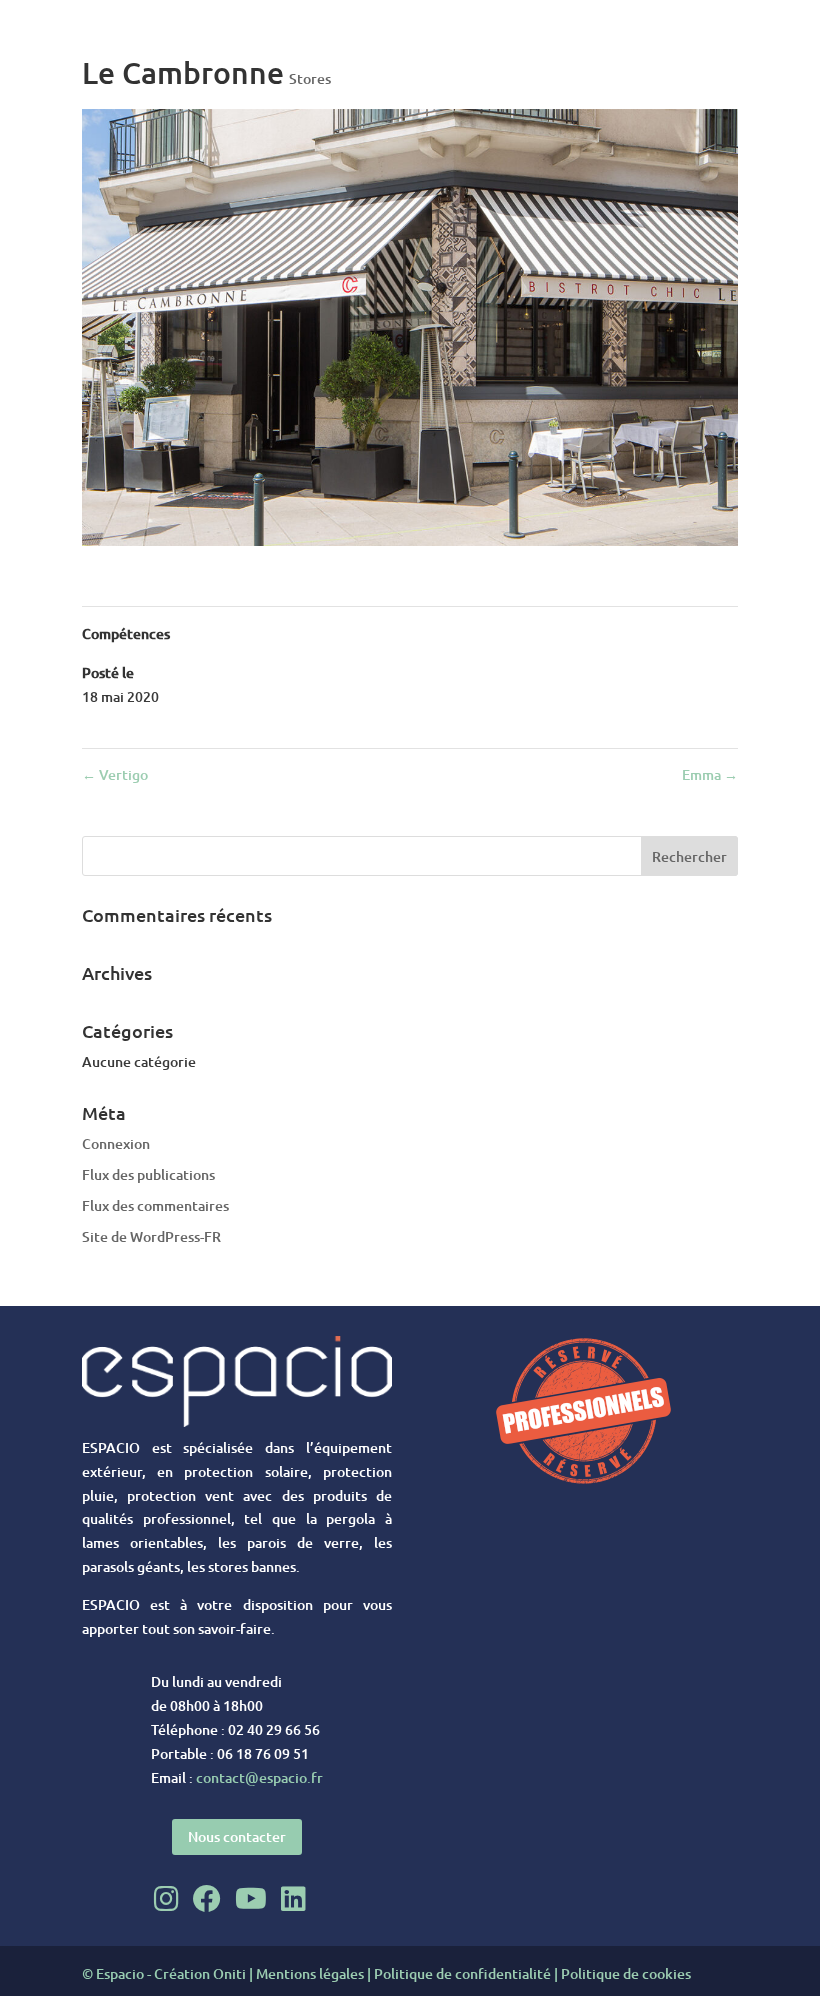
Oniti (229, 1973)
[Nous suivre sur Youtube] (251, 1898)
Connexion (116, 1143)
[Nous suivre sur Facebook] (207, 1898)
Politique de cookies (626, 1973)
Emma (710, 774)
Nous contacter (237, 1836)
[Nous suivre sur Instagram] (166, 1898)
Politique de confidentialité (462, 1973)
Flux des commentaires (155, 1205)
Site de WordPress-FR (151, 1236)
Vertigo (115, 774)
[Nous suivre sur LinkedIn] (293, 1898)
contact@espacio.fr (259, 1777)
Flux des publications (148, 1174)
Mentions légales (310, 1973)
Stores (310, 78)
